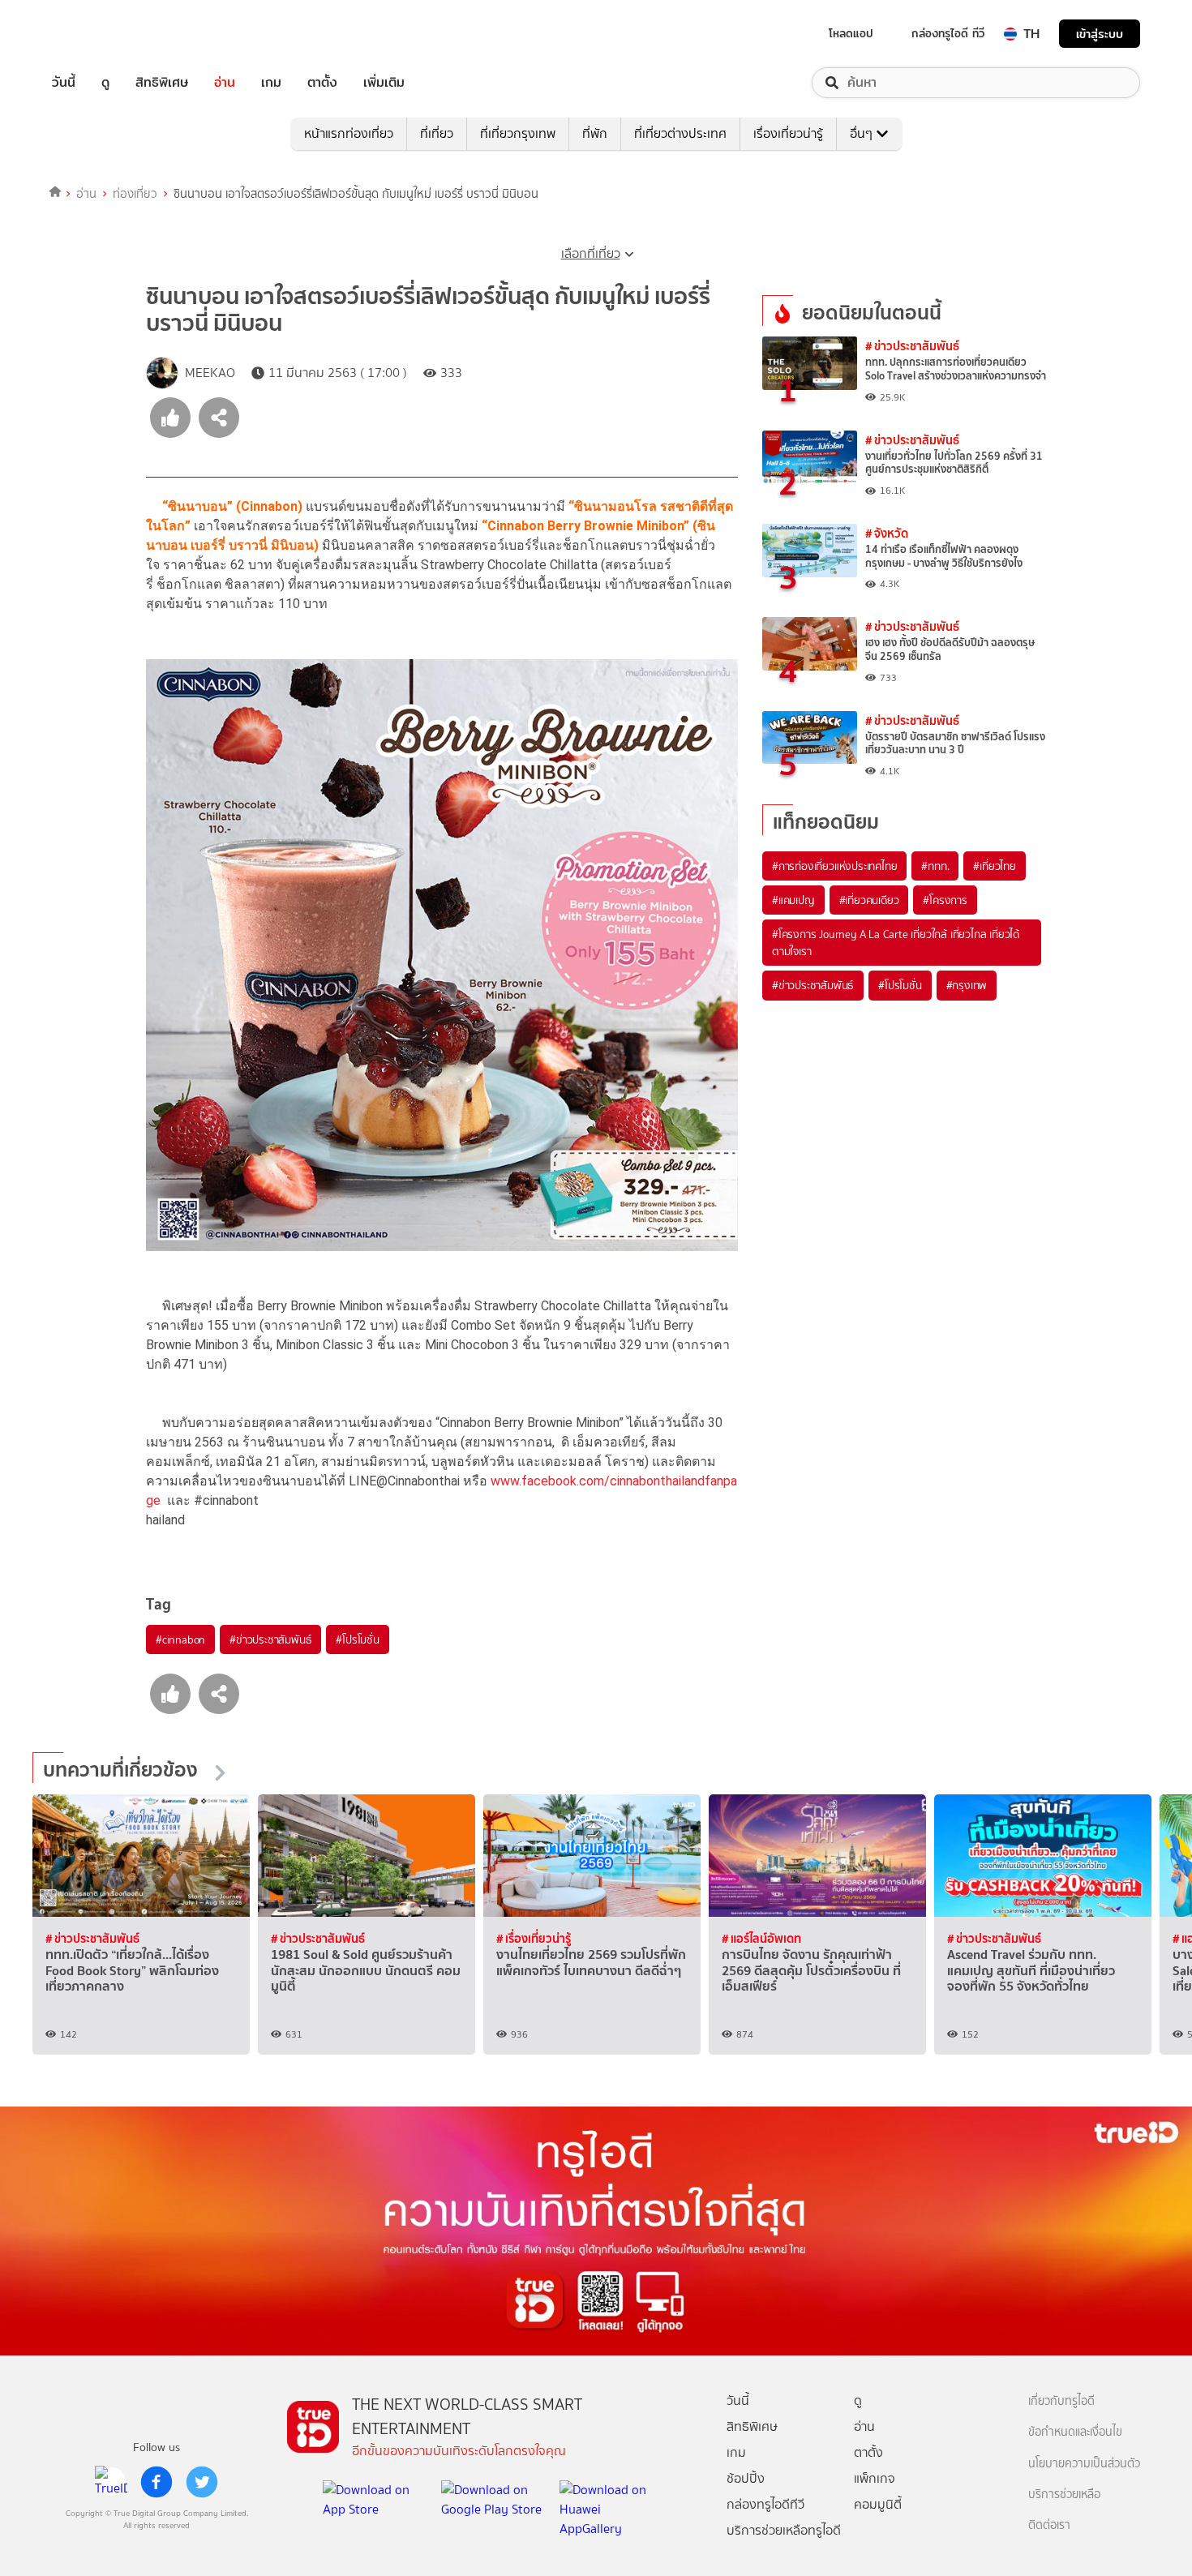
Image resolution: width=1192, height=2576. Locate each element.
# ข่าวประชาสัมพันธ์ (912, 346)
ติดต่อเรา (1049, 2525)
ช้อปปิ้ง (746, 2478)
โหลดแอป (851, 33)
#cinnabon (180, 1639)
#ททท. (935, 866)
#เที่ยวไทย (994, 866)
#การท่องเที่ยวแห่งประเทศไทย (834, 866)
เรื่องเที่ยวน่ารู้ (788, 133)
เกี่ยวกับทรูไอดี (1061, 2401)
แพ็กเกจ (875, 2478)
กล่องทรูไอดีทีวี (765, 2504)
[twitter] (202, 2482)
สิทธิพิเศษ (162, 83)
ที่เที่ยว (437, 133)
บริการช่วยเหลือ (1064, 2495)
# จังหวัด (887, 533)
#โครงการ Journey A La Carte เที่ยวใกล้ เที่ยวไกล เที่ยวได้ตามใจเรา (896, 942)
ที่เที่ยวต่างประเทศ (680, 133)
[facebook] (157, 2482)
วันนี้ (64, 83)
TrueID (101, 34)
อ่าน (225, 83)
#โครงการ (945, 900)
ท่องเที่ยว (135, 194)
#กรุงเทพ (967, 985)
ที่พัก (595, 133)
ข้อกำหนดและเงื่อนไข (1075, 2432)
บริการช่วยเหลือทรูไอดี (784, 2530)
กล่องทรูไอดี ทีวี (948, 33)
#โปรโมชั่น (357, 1639)
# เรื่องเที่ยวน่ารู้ (534, 1938)
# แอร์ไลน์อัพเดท (761, 1938)
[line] (111, 2482)
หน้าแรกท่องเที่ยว (349, 133)
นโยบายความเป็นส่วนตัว (1084, 2464)
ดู (105, 83)
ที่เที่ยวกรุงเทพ (518, 133)
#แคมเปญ (793, 900)
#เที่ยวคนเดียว (869, 900)
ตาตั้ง (322, 83)
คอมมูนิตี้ (878, 2504)
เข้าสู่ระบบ (1100, 34)
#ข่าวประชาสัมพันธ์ (270, 1639)
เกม (271, 83)
